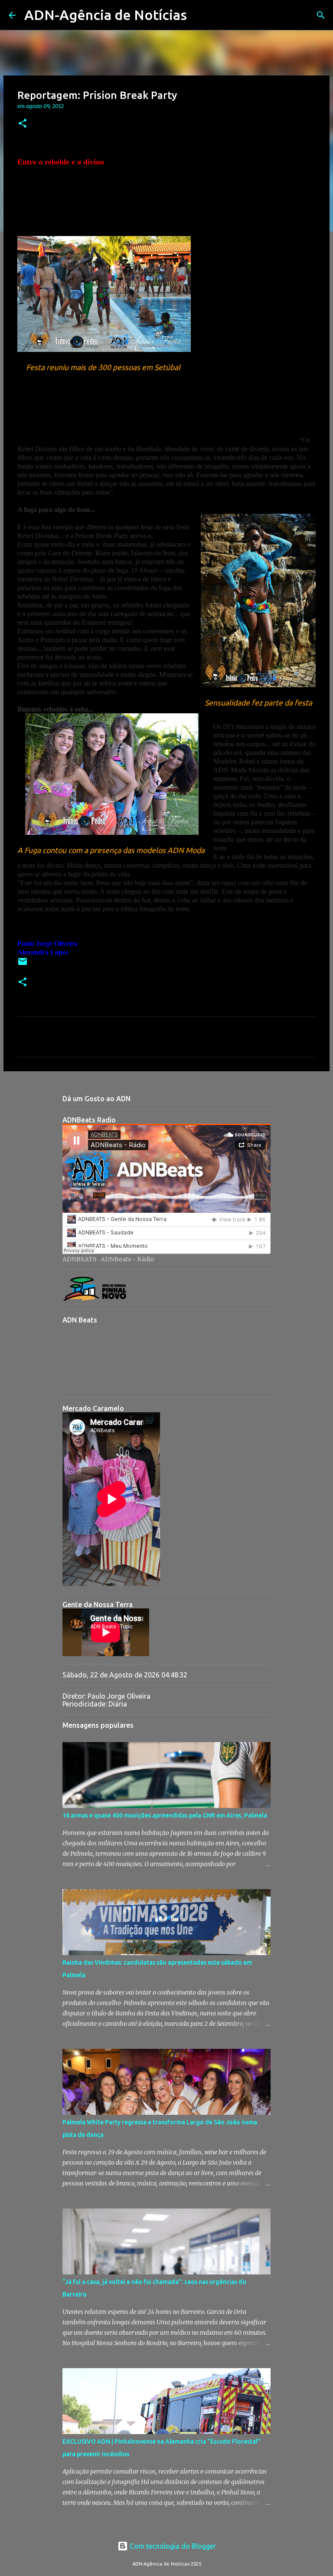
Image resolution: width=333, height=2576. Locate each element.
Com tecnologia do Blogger (172, 2546)
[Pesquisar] (199, 15)
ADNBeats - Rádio (127, 1259)
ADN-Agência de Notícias (106, 15)
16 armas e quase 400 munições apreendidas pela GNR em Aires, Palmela (165, 1815)
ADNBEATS (80, 1259)
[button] (23, 124)
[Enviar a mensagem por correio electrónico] (23, 965)
